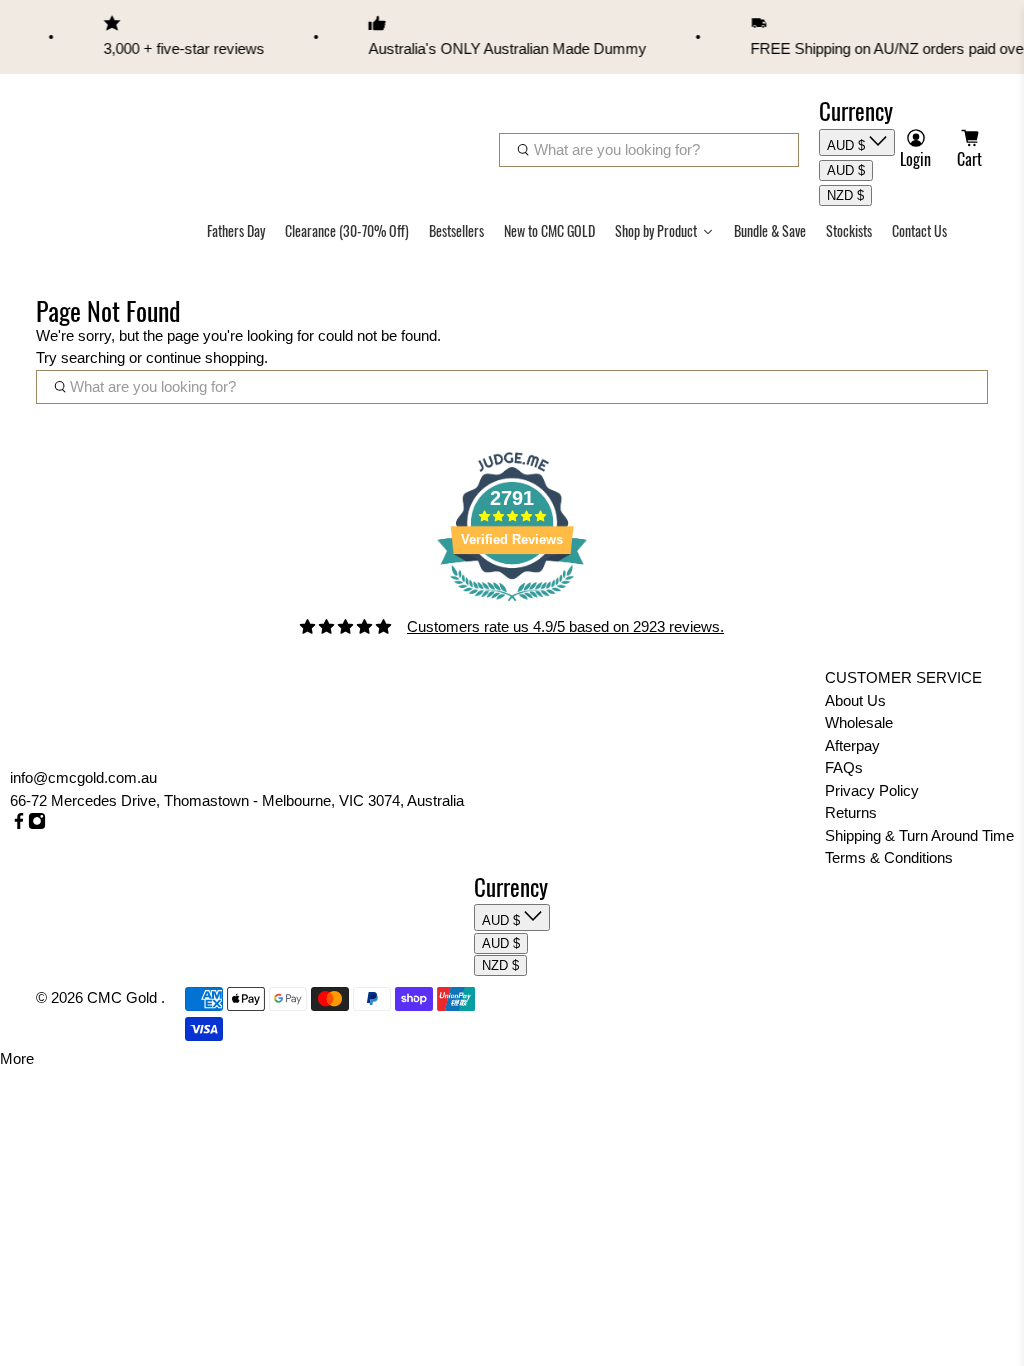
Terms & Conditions (889, 857)
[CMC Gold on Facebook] (19, 824)
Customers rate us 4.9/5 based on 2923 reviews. (565, 626)
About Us (855, 700)
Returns (851, 812)
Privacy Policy (872, 790)
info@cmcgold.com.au (83, 777)
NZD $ (845, 195)
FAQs (844, 767)
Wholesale (859, 722)
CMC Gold (124, 997)
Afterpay (852, 745)
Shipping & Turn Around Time (919, 835)
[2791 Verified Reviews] (512, 604)
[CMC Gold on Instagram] (37, 824)
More (17, 1058)
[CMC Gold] (91, 129)
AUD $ (848, 145)
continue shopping (205, 357)
